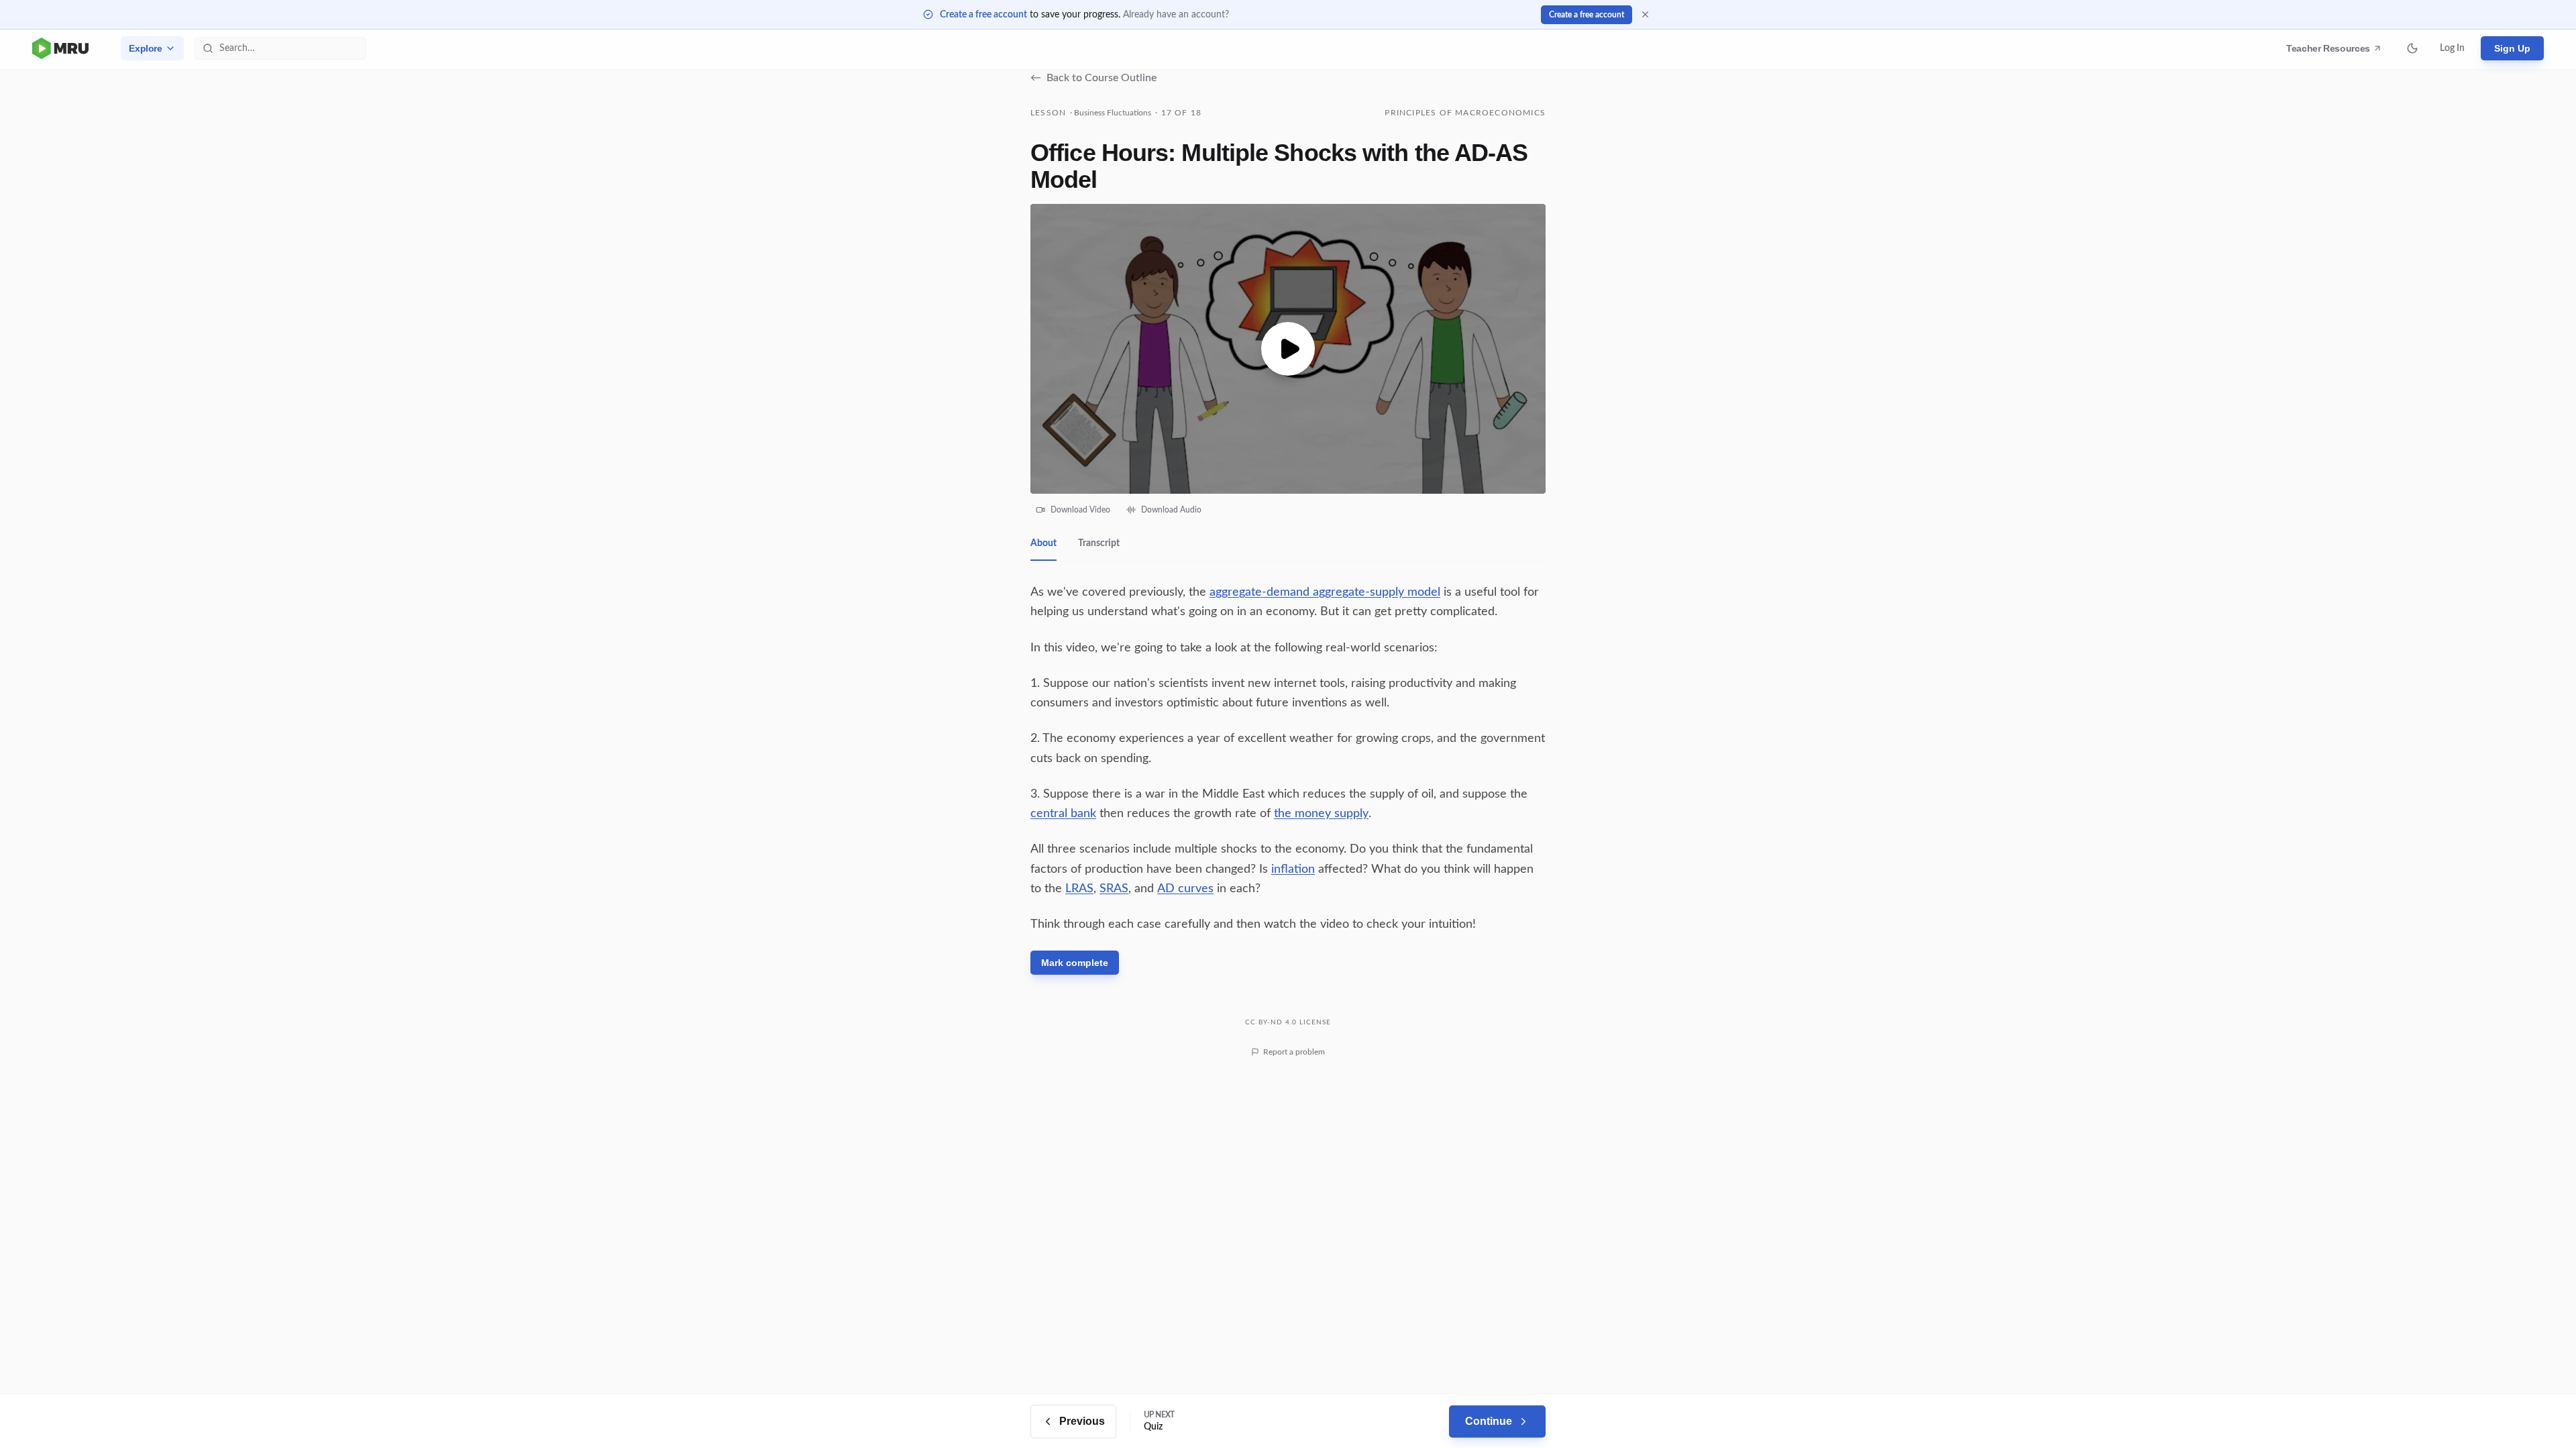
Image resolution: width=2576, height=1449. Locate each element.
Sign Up (2512, 48)
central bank (1063, 814)
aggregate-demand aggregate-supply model (1325, 592)
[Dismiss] (1645, 14)
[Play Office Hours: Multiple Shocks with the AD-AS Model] (1288, 349)
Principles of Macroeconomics (1465, 113)
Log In (2452, 48)
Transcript (1099, 543)
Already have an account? (1176, 15)
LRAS (1079, 889)
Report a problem (1294, 1052)
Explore (146, 48)
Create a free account (983, 15)
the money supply (1321, 814)
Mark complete (1075, 963)
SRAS (1114, 889)
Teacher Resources (2330, 52)
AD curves (1185, 889)
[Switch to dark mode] (2412, 48)
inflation (1293, 869)
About (1043, 543)
